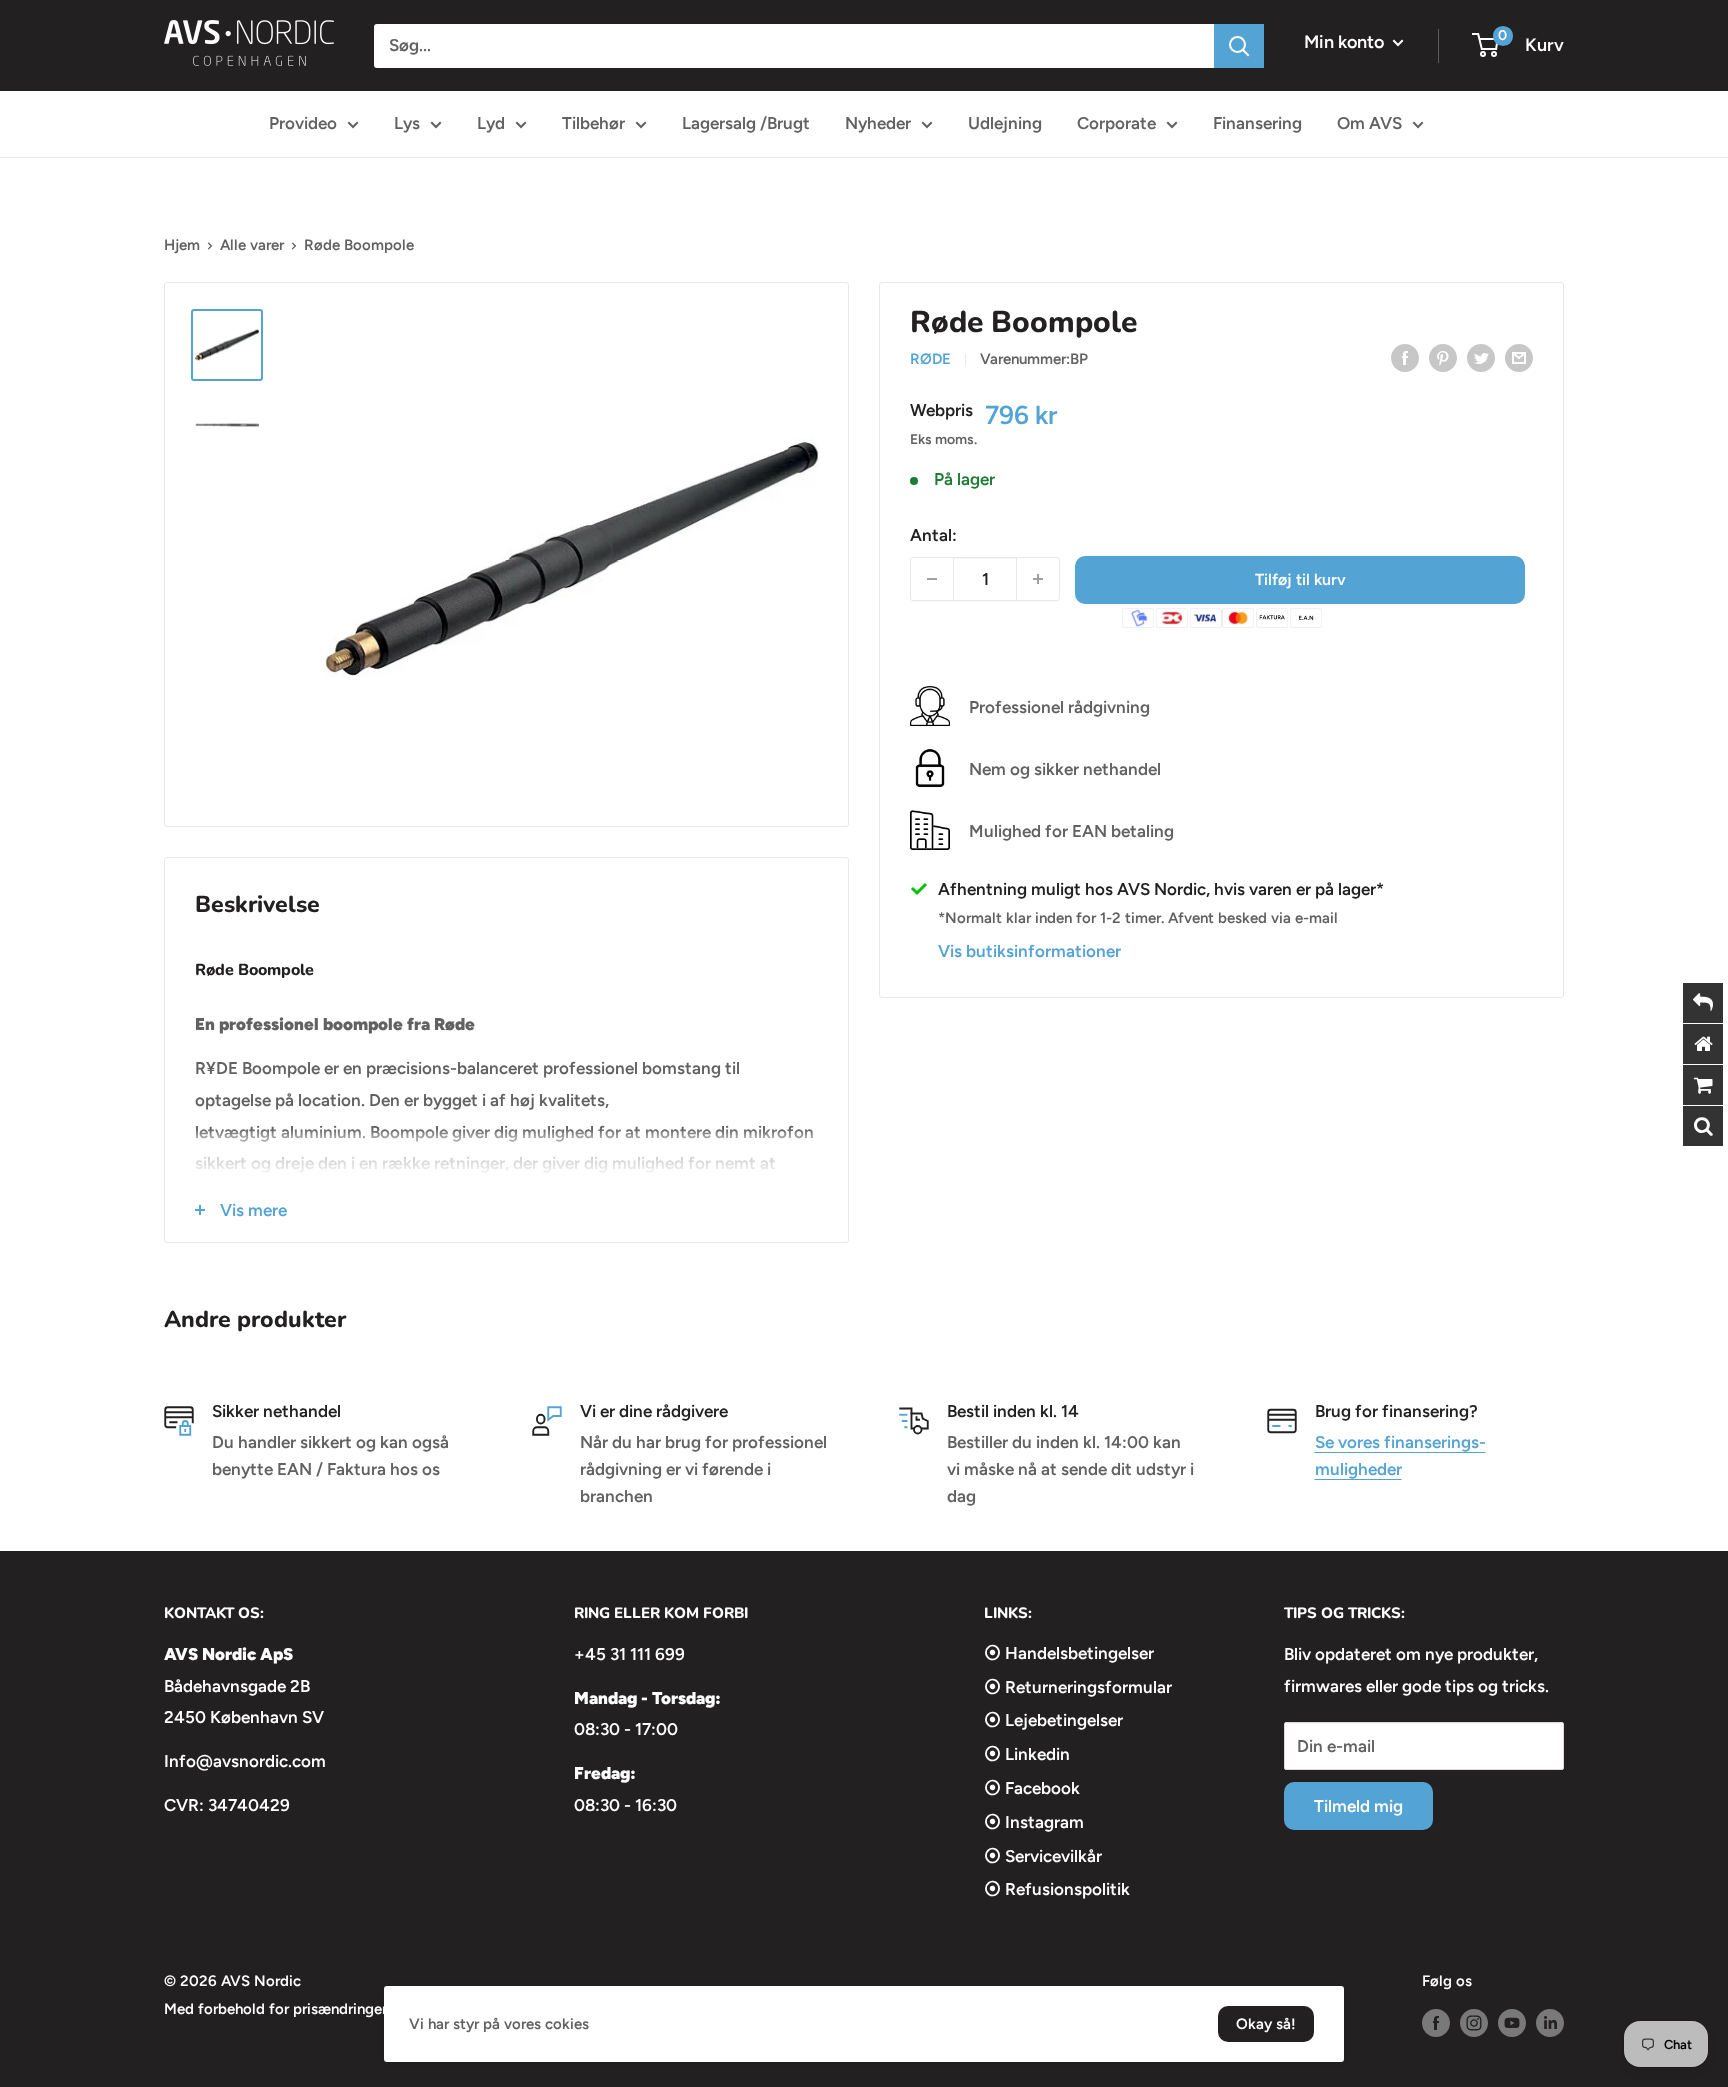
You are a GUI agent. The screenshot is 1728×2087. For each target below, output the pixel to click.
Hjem (182, 245)
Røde (930, 359)
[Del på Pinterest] (1443, 357)
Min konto (1346, 42)
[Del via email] (1519, 357)
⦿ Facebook (1032, 1788)
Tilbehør (593, 123)
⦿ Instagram (1034, 1822)
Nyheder (878, 123)
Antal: (933, 534)
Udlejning (1005, 123)
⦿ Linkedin (1027, 1754)
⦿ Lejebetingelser (1053, 1720)
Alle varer (252, 245)
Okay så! (1266, 2024)
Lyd (491, 123)
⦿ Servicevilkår (1043, 1856)
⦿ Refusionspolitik (1057, 1889)
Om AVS (1369, 123)
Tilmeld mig (1358, 1806)
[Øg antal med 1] (1038, 579)
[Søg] (1239, 46)
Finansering (1257, 123)
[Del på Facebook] (1405, 357)
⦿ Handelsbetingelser (1069, 1653)
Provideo (303, 123)
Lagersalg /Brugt (746, 123)
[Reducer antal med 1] (932, 579)
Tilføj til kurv (1300, 578)
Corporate (1116, 123)
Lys (407, 123)
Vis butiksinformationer (1029, 950)
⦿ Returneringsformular (1078, 1687)
